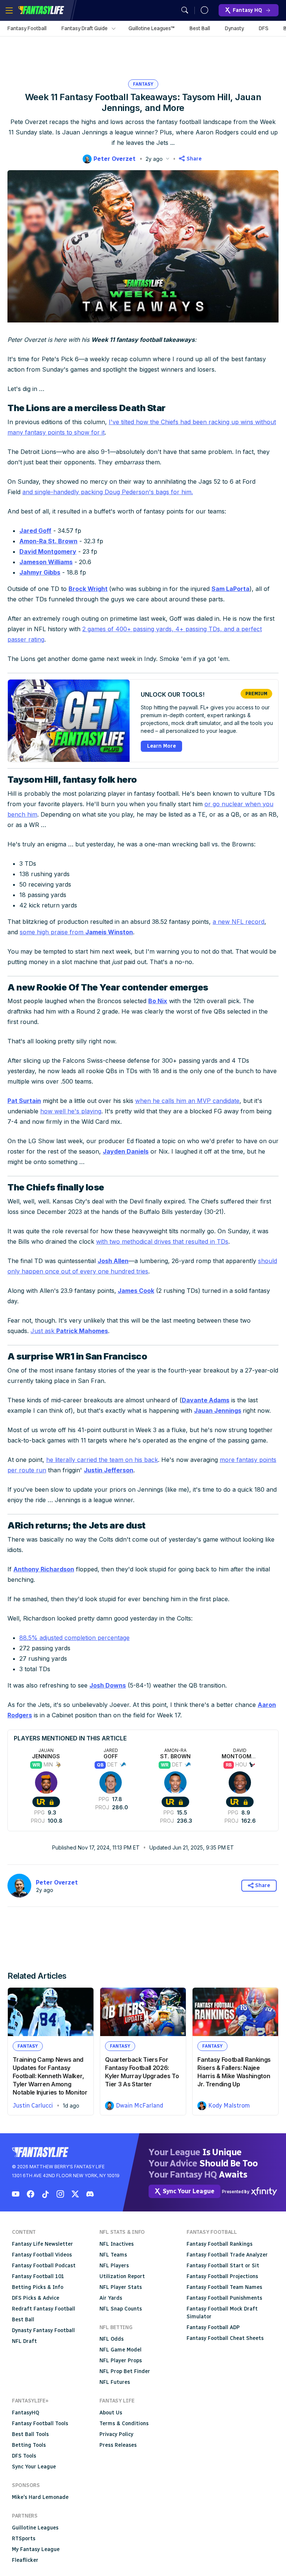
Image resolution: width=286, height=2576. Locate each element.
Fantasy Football (27, 28)
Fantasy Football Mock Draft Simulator (222, 2313)
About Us (111, 2413)
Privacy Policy (116, 2434)
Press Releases (118, 2445)
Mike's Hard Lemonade (40, 2497)
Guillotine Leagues (35, 2528)
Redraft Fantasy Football (44, 2309)
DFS (264, 28)
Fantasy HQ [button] (247, 10)
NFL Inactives (117, 2244)
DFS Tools (24, 2456)
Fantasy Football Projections (222, 2276)
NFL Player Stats (121, 2287)
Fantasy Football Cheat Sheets (225, 2338)
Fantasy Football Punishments (224, 2298)
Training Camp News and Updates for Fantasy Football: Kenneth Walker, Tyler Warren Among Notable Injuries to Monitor (50, 2076)
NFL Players (114, 2266)
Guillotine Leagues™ (152, 28)
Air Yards (111, 2298)
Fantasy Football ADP (213, 2327)
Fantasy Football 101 (38, 2276)
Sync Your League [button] (189, 2191)
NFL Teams (113, 2255)
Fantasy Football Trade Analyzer (227, 2255)
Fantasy (143, 84)
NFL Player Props (121, 2361)
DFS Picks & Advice (36, 2298)
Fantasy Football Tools (40, 2424)
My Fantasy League (36, 2549)
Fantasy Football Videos (42, 2255)
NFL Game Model (120, 2350)
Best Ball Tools (30, 2434)
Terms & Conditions (124, 2424)
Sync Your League (34, 2467)
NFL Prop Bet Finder (125, 2371)
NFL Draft (24, 2341)
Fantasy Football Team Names (224, 2287)
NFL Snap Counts (121, 2309)
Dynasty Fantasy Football (43, 2330)
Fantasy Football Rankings (220, 2244)
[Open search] (185, 10)
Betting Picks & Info (38, 2287)
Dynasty (234, 28)
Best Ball (200, 28)
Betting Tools (29, 2445)
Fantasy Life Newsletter (42, 2244)
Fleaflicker (25, 2560)
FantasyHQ (26, 2413)
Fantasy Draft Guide (85, 28)
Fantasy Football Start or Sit (223, 2266)
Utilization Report (122, 2276)
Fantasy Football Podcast (44, 2266)
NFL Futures (115, 2382)
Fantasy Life (41, 10)
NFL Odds (112, 2339)
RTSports (24, 2539)
